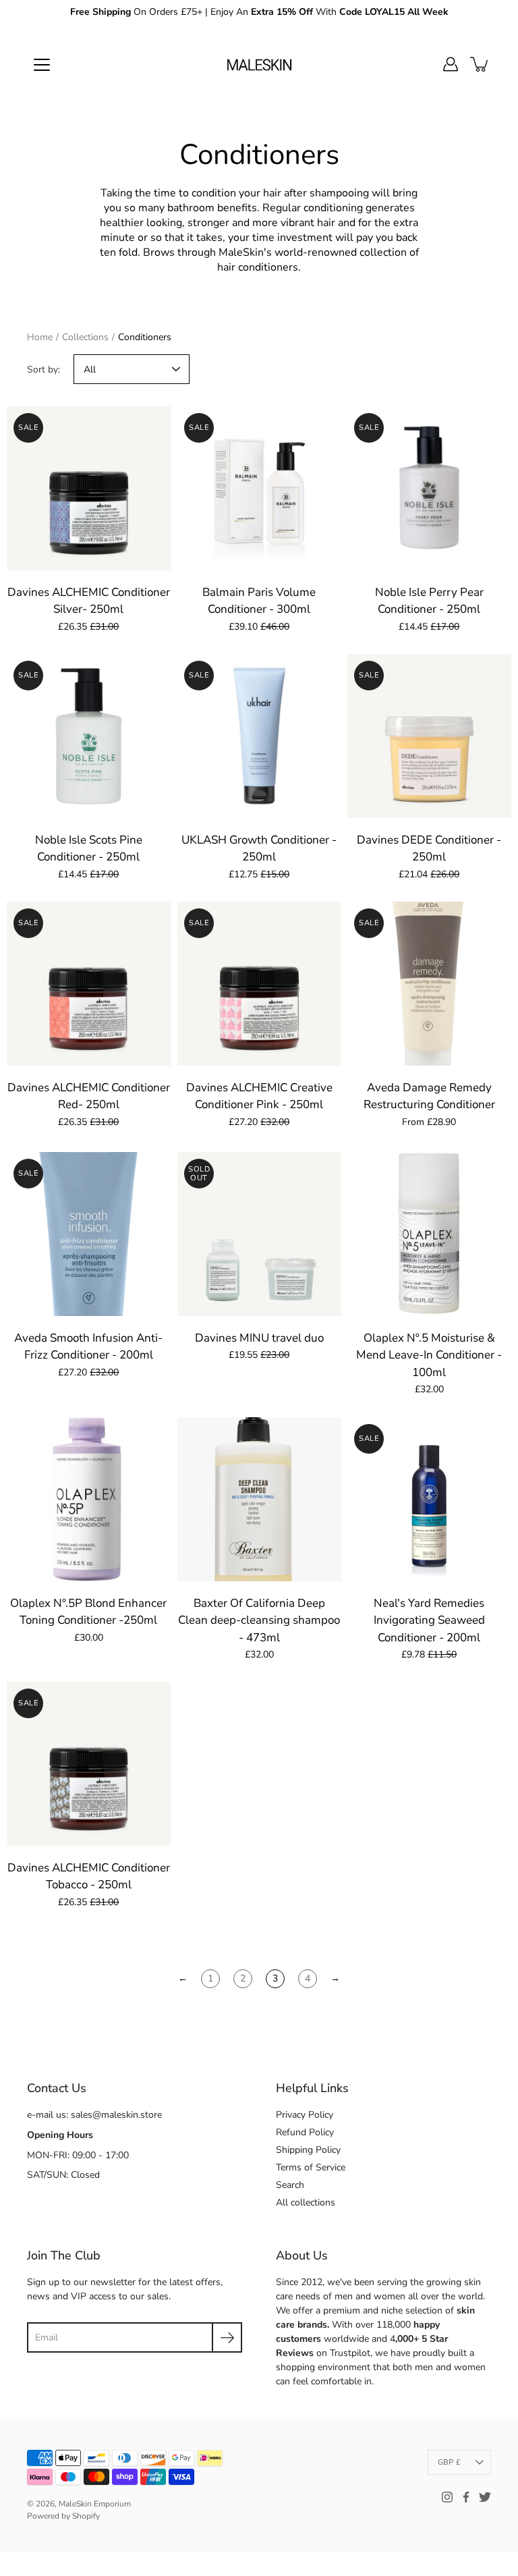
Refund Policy (305, 2132)
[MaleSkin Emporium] (259, 64)
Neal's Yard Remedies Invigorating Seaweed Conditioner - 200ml (429, 1620)
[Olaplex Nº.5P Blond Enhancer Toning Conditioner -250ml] (89, 1499)
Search (290, 2185)
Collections (85, 337)
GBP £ (449, 2462)
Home (40, 337)
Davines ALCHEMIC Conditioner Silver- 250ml (89, 601)
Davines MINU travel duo (259, 1338)
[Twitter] (485, 2497)
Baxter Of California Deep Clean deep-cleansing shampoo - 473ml (259, 1620)
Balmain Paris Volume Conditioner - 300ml (259, 601)
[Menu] (42, 65)
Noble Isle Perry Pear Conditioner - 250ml (429, 601)
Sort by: (44, 369)
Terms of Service (311, 2167)
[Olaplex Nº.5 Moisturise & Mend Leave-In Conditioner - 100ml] (429, 1234)
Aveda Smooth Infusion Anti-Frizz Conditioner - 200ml (88, 1347)
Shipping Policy (308, 2150)
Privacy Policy (305, 2115)
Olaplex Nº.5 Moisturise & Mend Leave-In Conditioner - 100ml (430, 1355)
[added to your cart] (480, 64)
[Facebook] (466, 2497)
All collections (306, 2202)
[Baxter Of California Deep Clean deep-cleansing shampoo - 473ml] (259, 1499)
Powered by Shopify (63, 2516)
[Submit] (227, 2337)
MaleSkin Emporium (95, 2504)
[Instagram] (447, 2497)
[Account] (451, 64)
